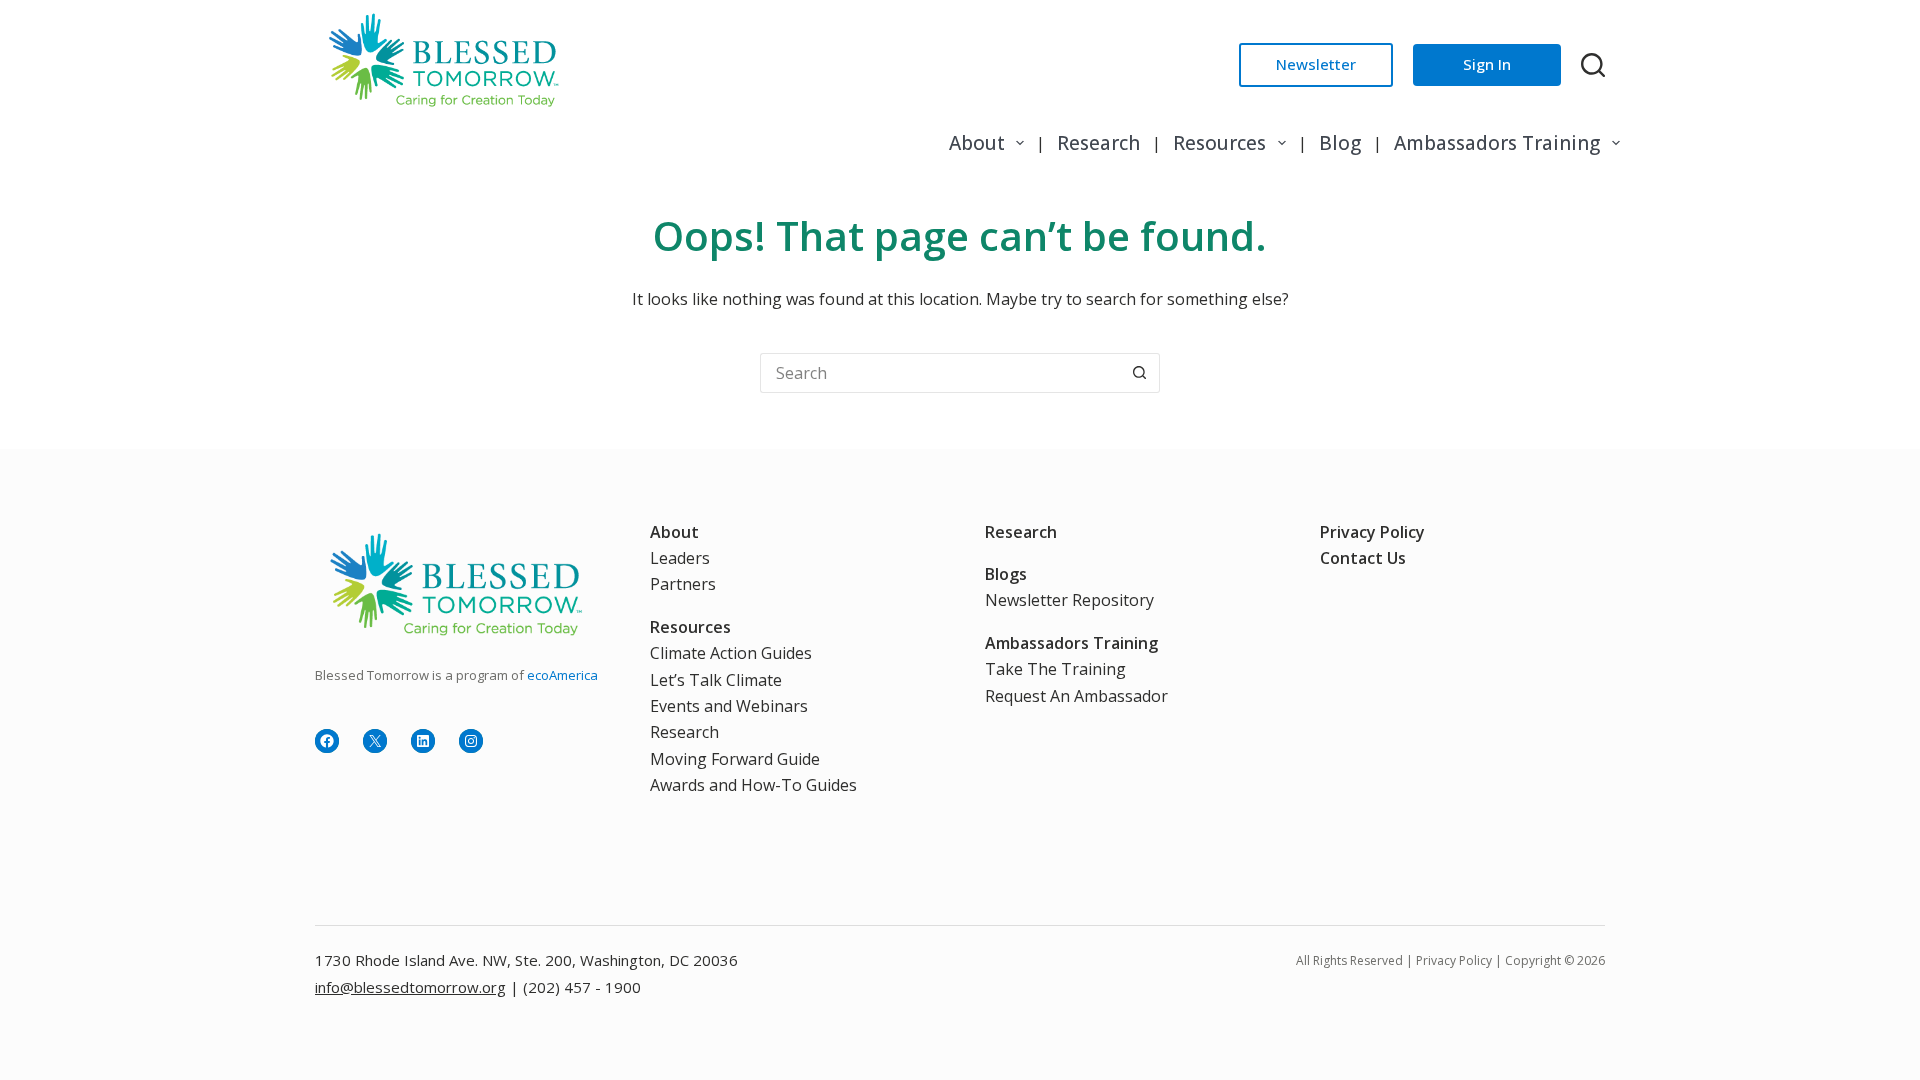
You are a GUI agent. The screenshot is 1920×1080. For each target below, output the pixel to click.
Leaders (680, 558)
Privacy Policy (1372, 532)
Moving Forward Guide (735, 759)
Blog (1340, 143)
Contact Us (1363, 558)
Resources (1219, 143)
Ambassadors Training (1497, 143)
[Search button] (1140, 373)
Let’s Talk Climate (716, 680)
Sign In (1487, 64)
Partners (683, 584)
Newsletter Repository (1069, 600)
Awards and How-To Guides (753, 785)
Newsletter (1316, 64)
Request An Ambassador (1076, 696)
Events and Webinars (729, 706)
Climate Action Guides (731, 653)
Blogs (1006, 574)
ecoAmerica (562, 675)
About (977, 143)
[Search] (1593, 65)
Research (1098, 143)
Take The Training (1055, 669)
